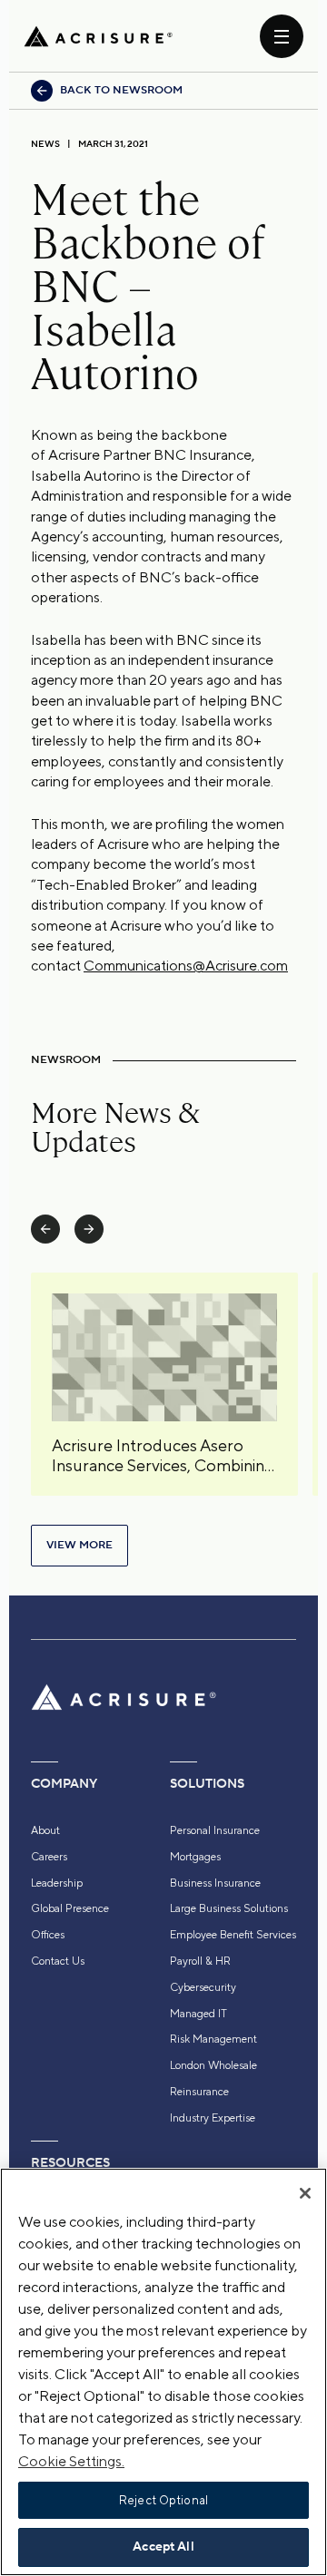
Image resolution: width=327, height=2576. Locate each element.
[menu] (282, 36)
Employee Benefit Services (233, 1935)
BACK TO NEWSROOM (121, 90)
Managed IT (198, 2014)
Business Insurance (215, 1883)
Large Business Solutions (229, 1908)
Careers (49, 1857)
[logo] (98, 36)
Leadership (57, 1883)
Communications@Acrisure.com (186, 966)
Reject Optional (163, 2500)
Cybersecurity (203, 1987)
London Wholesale (213, 2065)
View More (79, 1545)
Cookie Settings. (71, 2461)
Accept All (163, 2547)
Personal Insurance (215, 1830)
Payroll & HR (200, 1961)
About (45, 1830)
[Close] (305, 2193)
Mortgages (195, 1857)
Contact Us (58, 1961)
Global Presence (70, 1908)
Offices (48, 1935)
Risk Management (213, 2039)
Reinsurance (199, 2092)
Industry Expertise (213, 2118)
